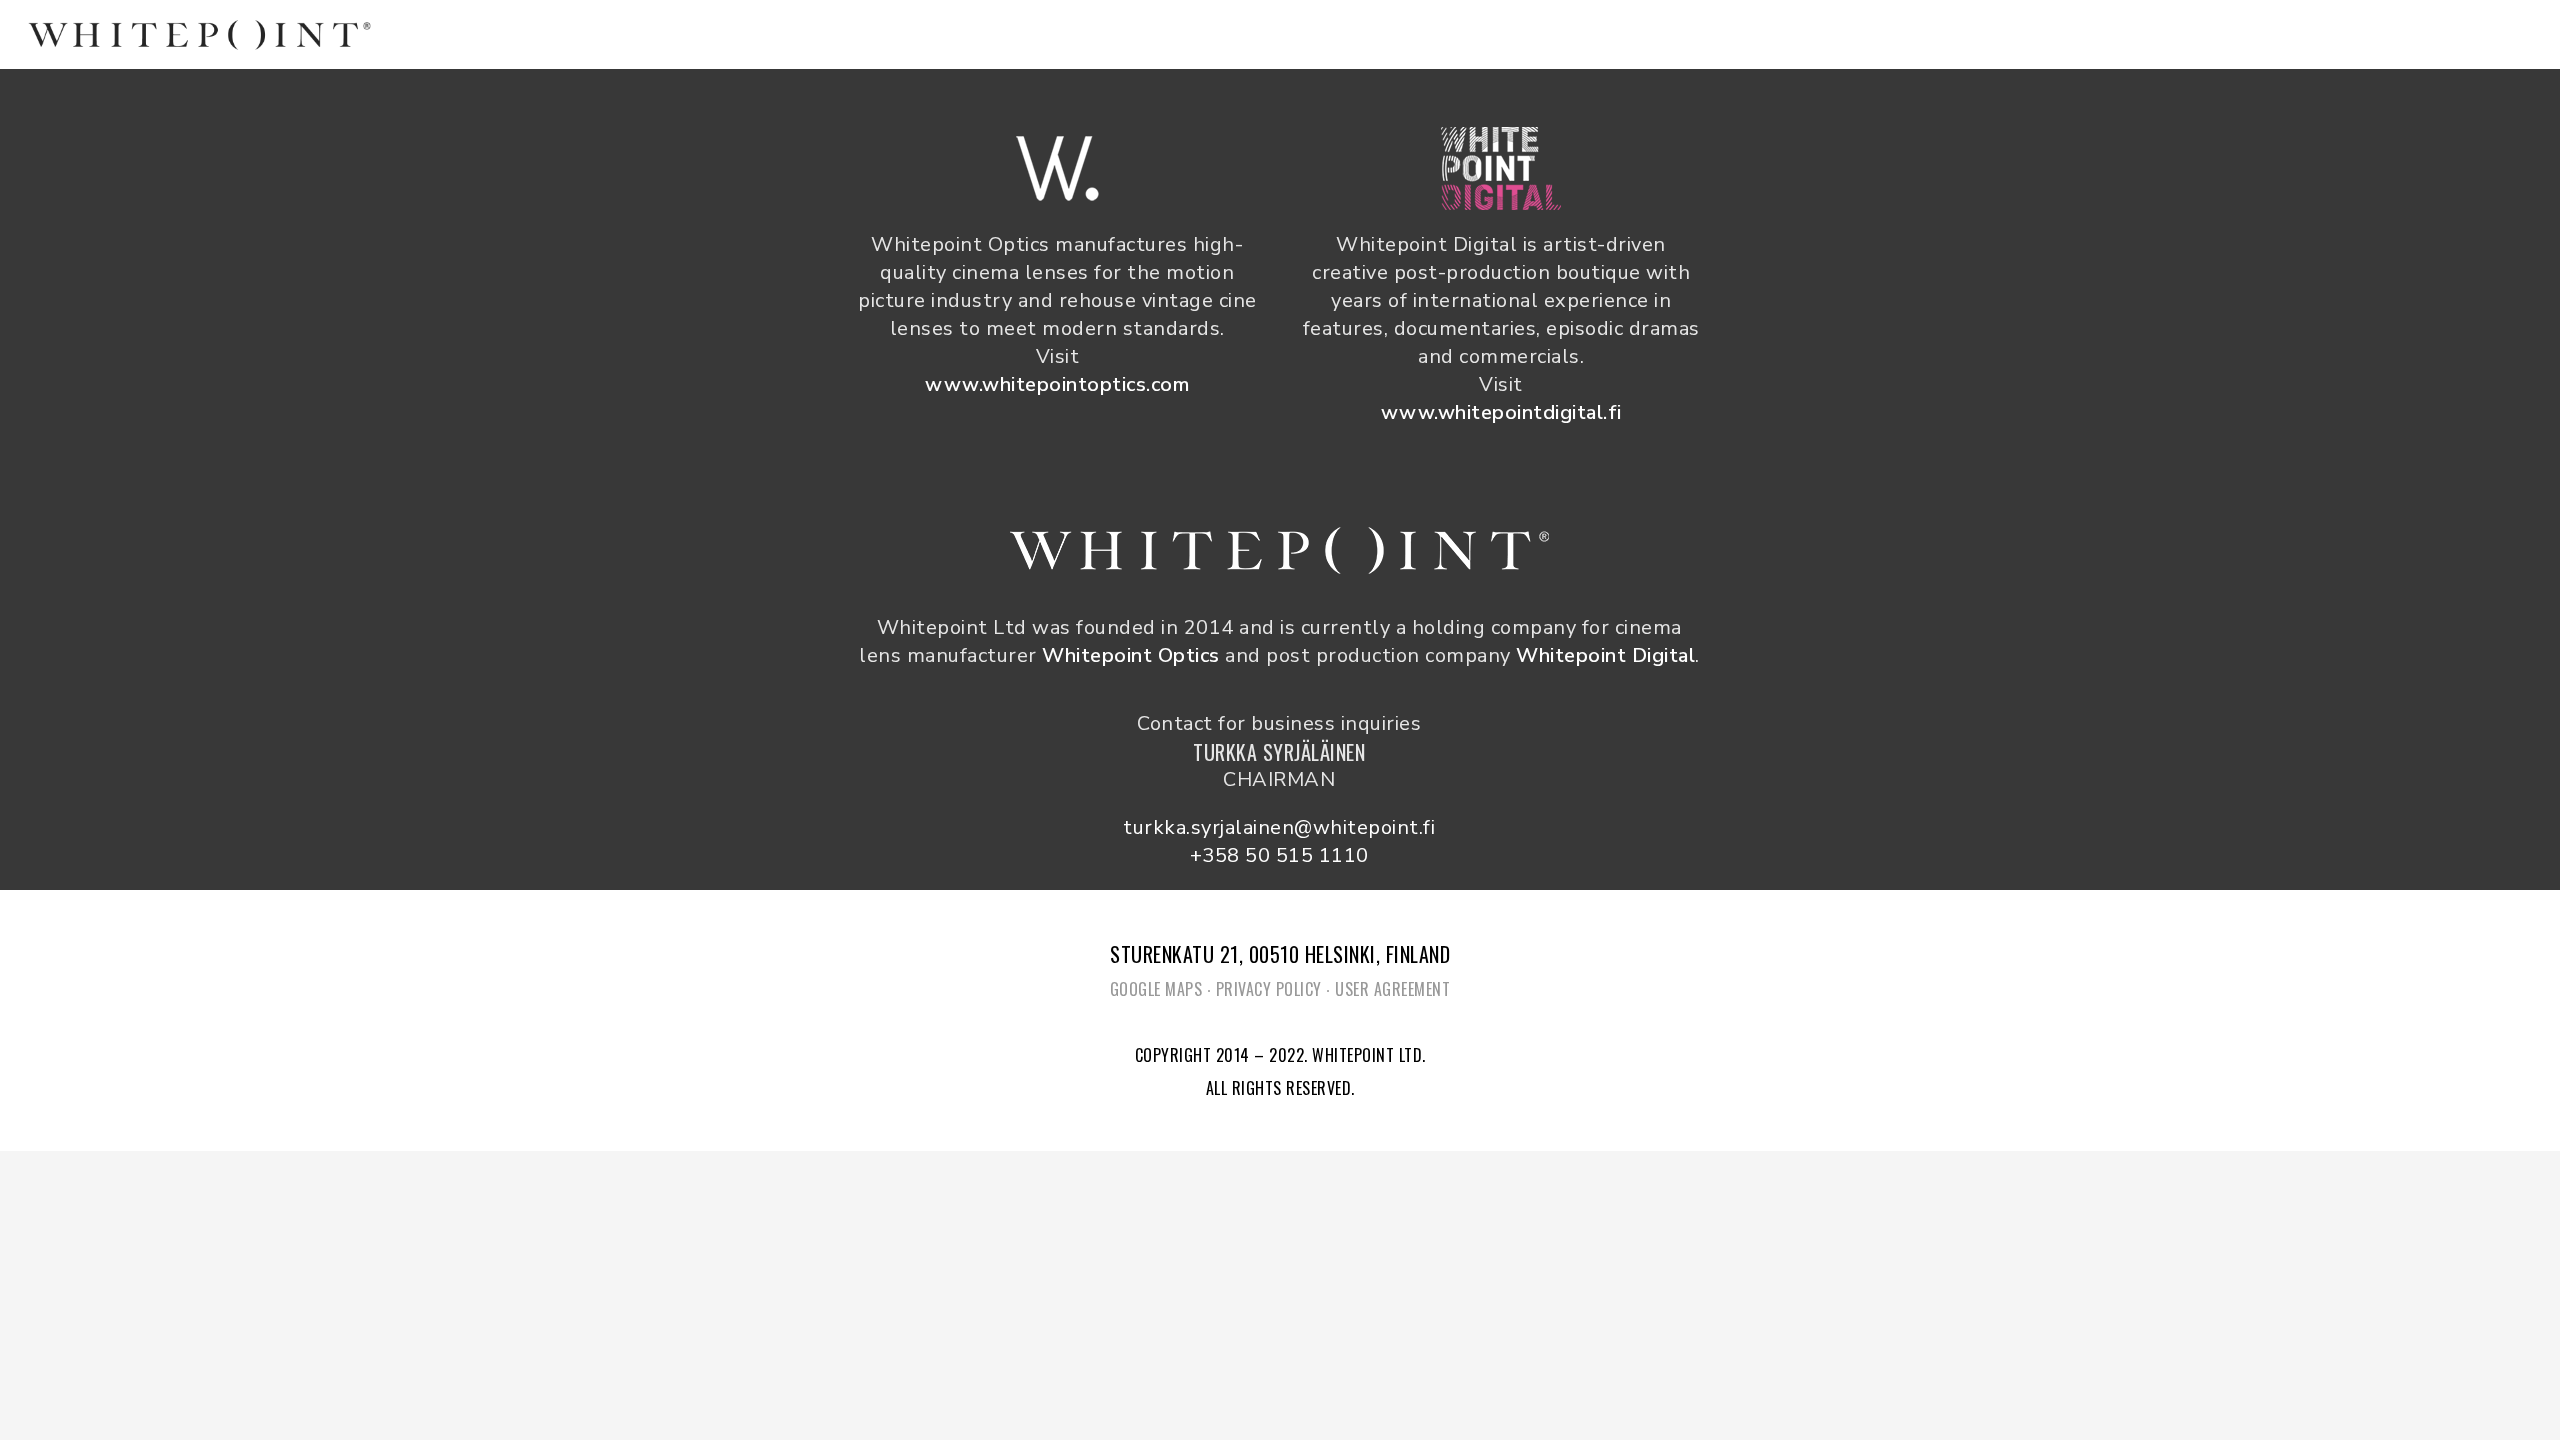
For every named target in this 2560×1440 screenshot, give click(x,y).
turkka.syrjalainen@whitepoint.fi (1279, 827)
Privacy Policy (1269, 989)
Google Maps (1156, 989)
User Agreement (1392, 989)
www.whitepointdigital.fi (1501, 412)
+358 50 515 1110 (1279, 855)
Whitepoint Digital (1605, 655)
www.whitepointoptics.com (1057, 384)
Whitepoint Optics (1131, 655)
